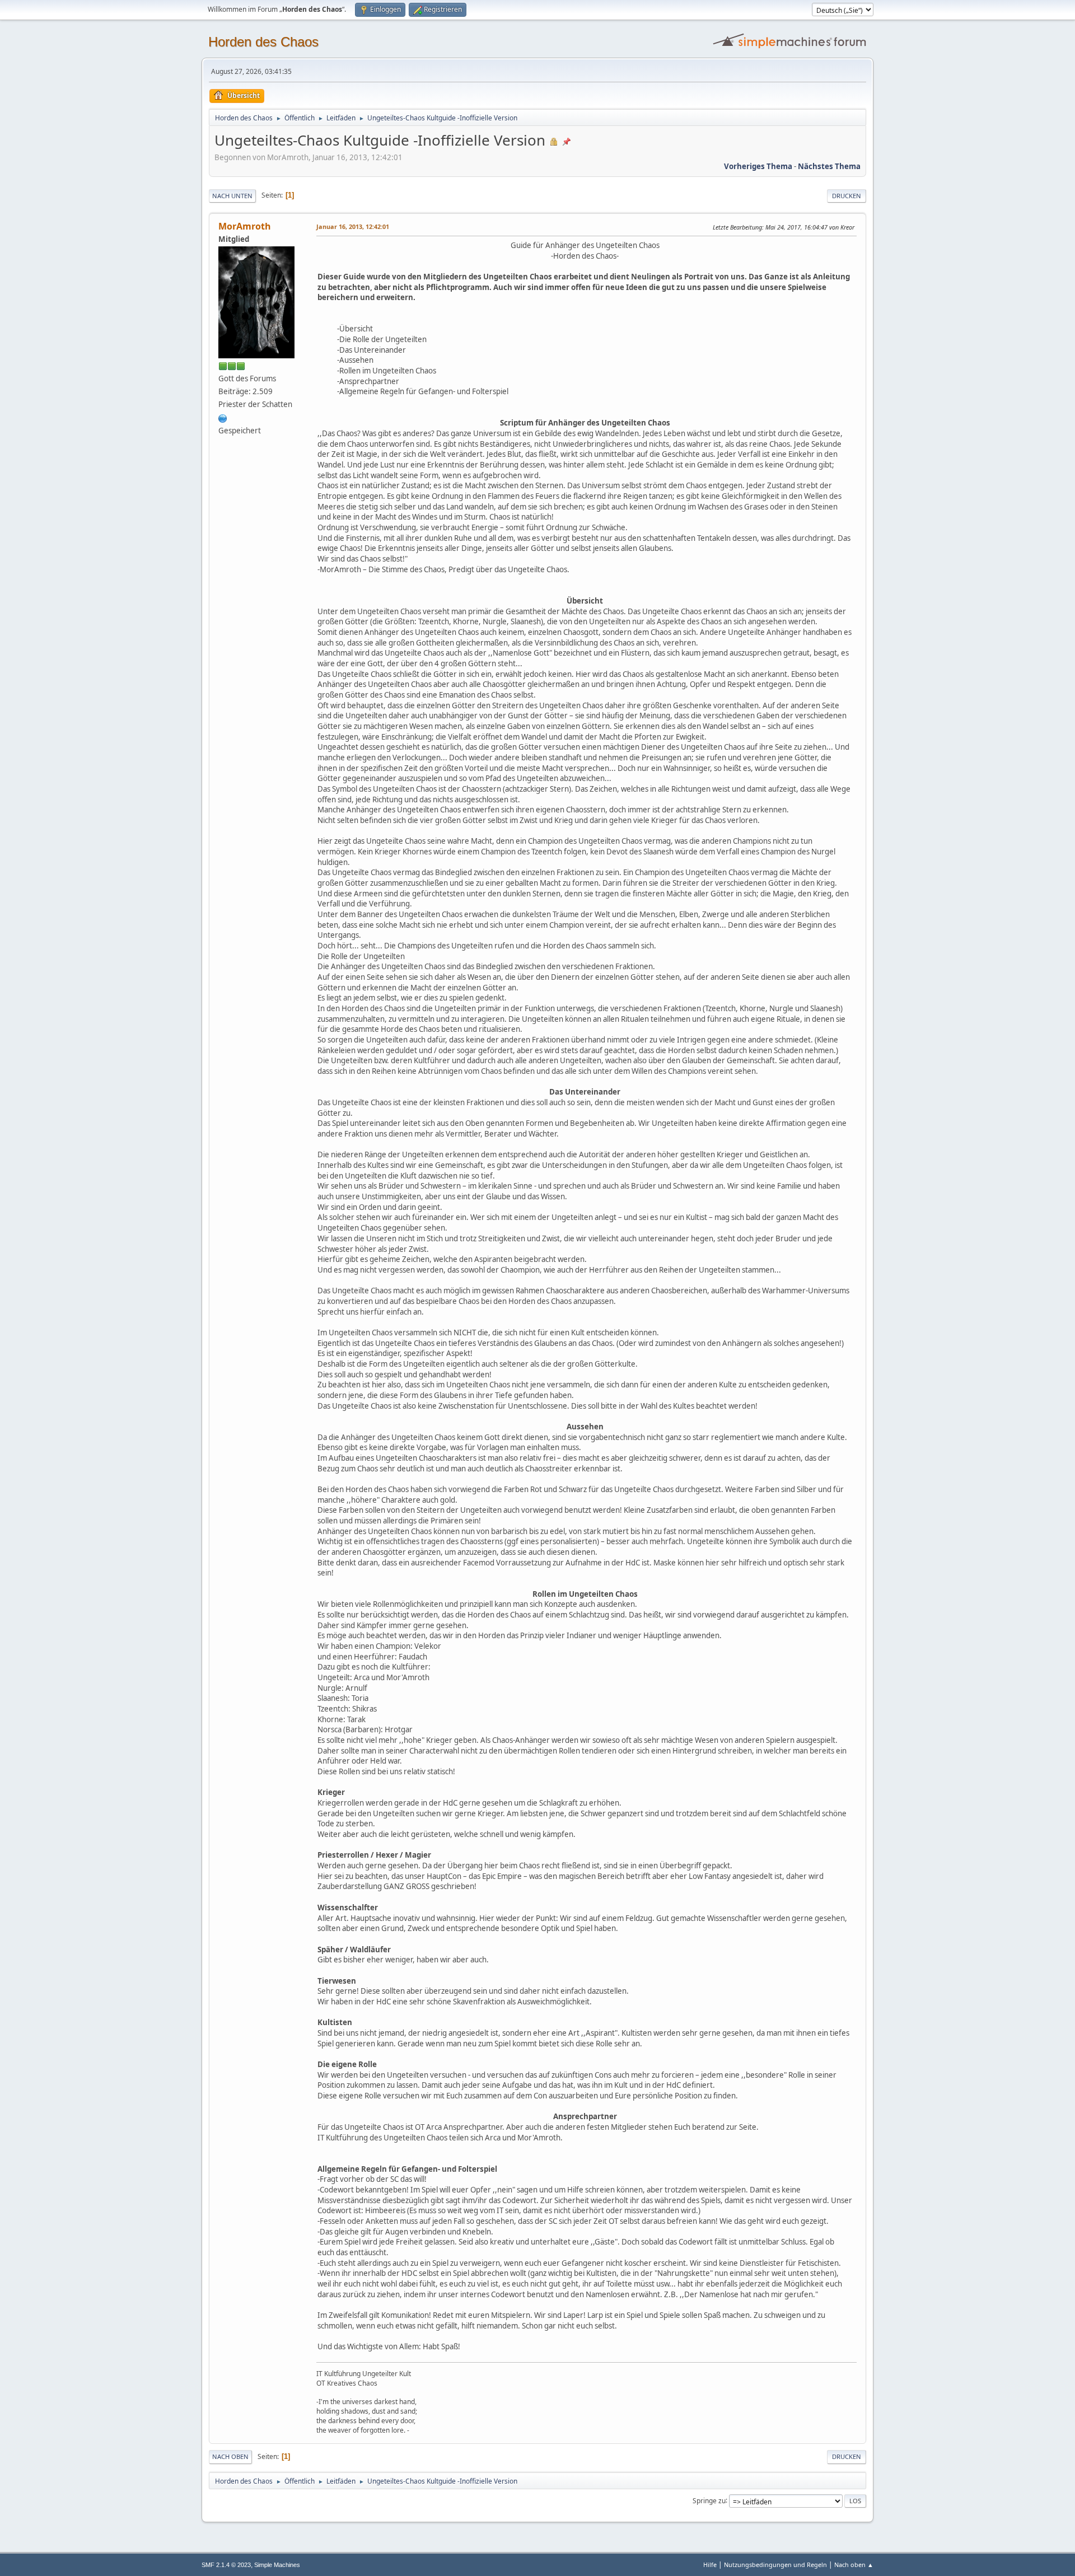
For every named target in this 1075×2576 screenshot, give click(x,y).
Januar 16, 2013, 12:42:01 (353, 226)
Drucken (847, 196)
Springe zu (709, 2500)
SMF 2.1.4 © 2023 (226, 2565)
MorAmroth (245, 226)
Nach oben (230, 2456)
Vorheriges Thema (758, 166)
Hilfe (710, 2565)
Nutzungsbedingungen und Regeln (775, 2565)
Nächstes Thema (829, 166)
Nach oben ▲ (854, 2565)
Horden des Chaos (263, 42)
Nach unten (232, 196)
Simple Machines (277, 2565)
